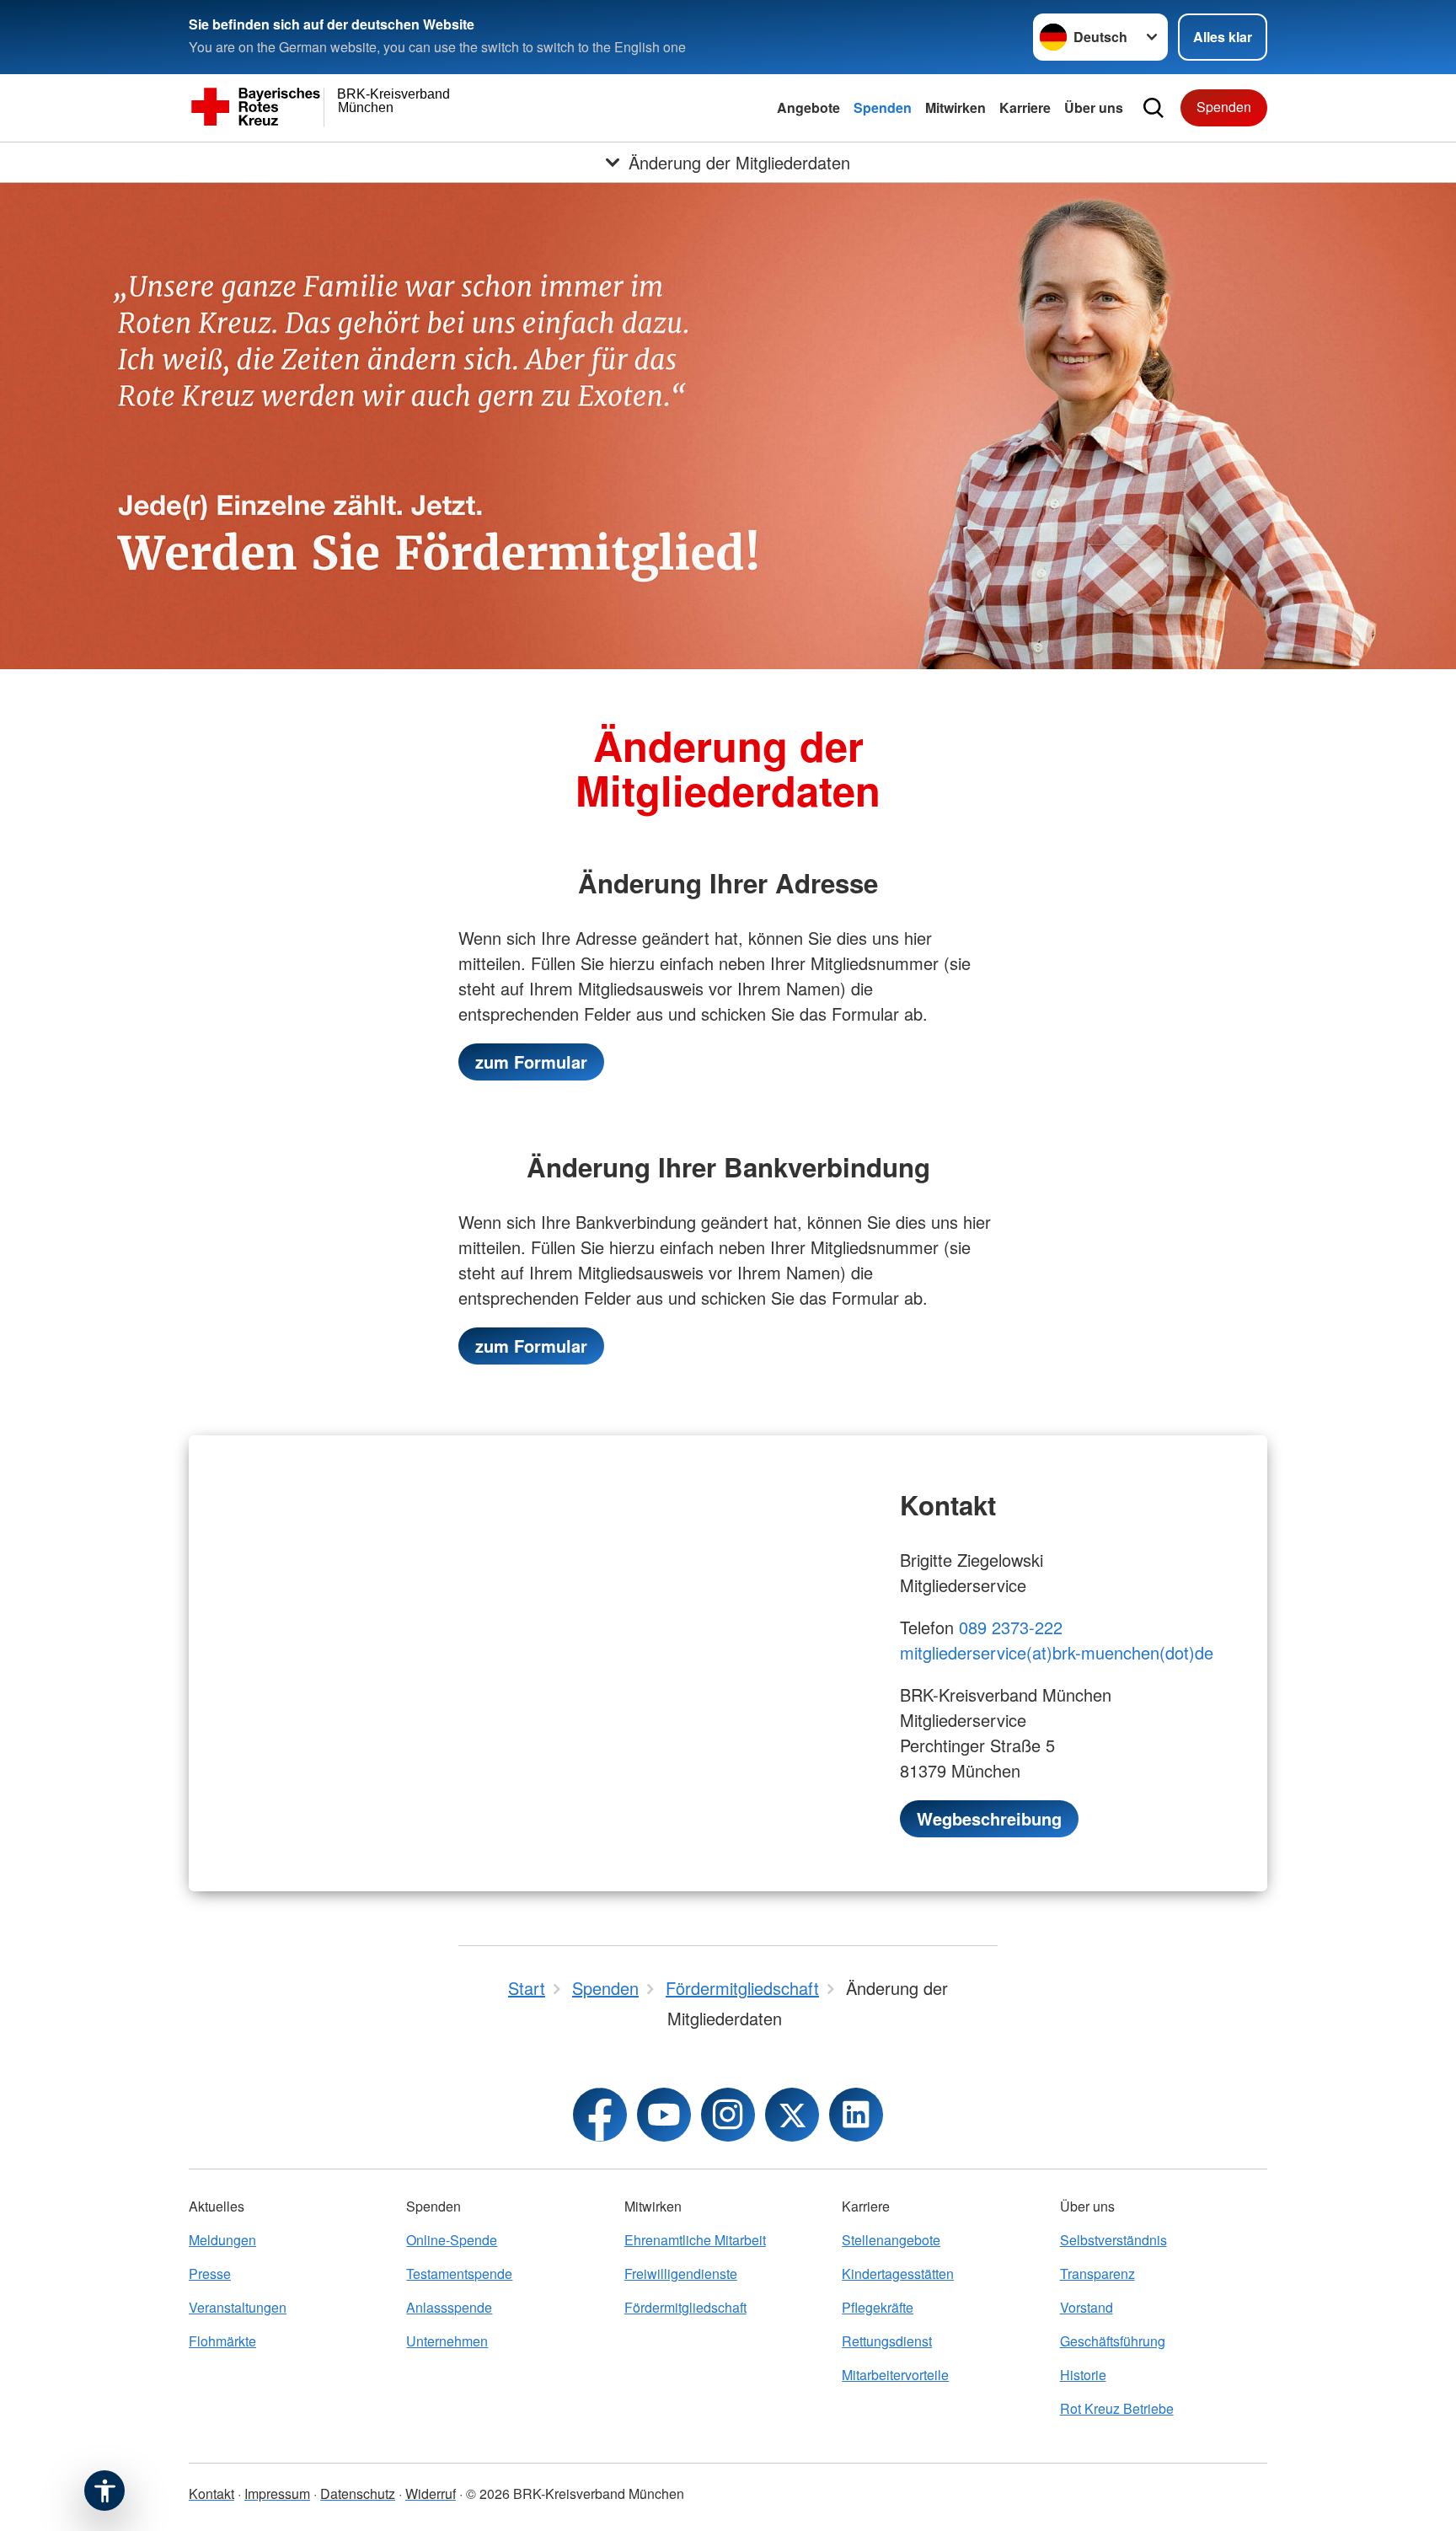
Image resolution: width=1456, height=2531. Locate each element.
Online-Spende (452, 2240)
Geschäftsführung (1113, 2341)
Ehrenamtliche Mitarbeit (695, 2240)
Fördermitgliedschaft (685, 2307)
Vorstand (1087, 2307)
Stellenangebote (891, 2240)
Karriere (1025, 107)
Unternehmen (447, 2341)
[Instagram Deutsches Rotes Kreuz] (728, 2115)
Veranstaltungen (238, 2307)
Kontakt (211, 2493)
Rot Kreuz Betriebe (1117, 2408)
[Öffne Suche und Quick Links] (1154, 108)
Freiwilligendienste (681, 2274)
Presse (210, 2274)
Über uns (1094, 107)
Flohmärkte (222, 2341)
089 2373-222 (1011, 1627)
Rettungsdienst (887, 2341)
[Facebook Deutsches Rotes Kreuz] (600, 2115)
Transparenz (1097, 2274)
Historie (1083, 2375)
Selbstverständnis (1113, 2240)
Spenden (883, 107)
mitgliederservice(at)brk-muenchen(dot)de (1057, 1652)
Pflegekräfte (878, 2307)
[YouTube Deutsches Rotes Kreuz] (664, 2115)
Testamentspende (459, 2274)
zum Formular (531, 1062)
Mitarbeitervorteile (895, 2375)
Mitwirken (955, 107)
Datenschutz (358, 2493)
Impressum (277, 2493)
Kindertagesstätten (898, 2274)
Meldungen (222, 2240)
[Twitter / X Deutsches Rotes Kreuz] (792, 2115)
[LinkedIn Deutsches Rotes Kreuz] (856, 2115)
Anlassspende (449, 2307)
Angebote (808, 107)
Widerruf (431, 2493)
